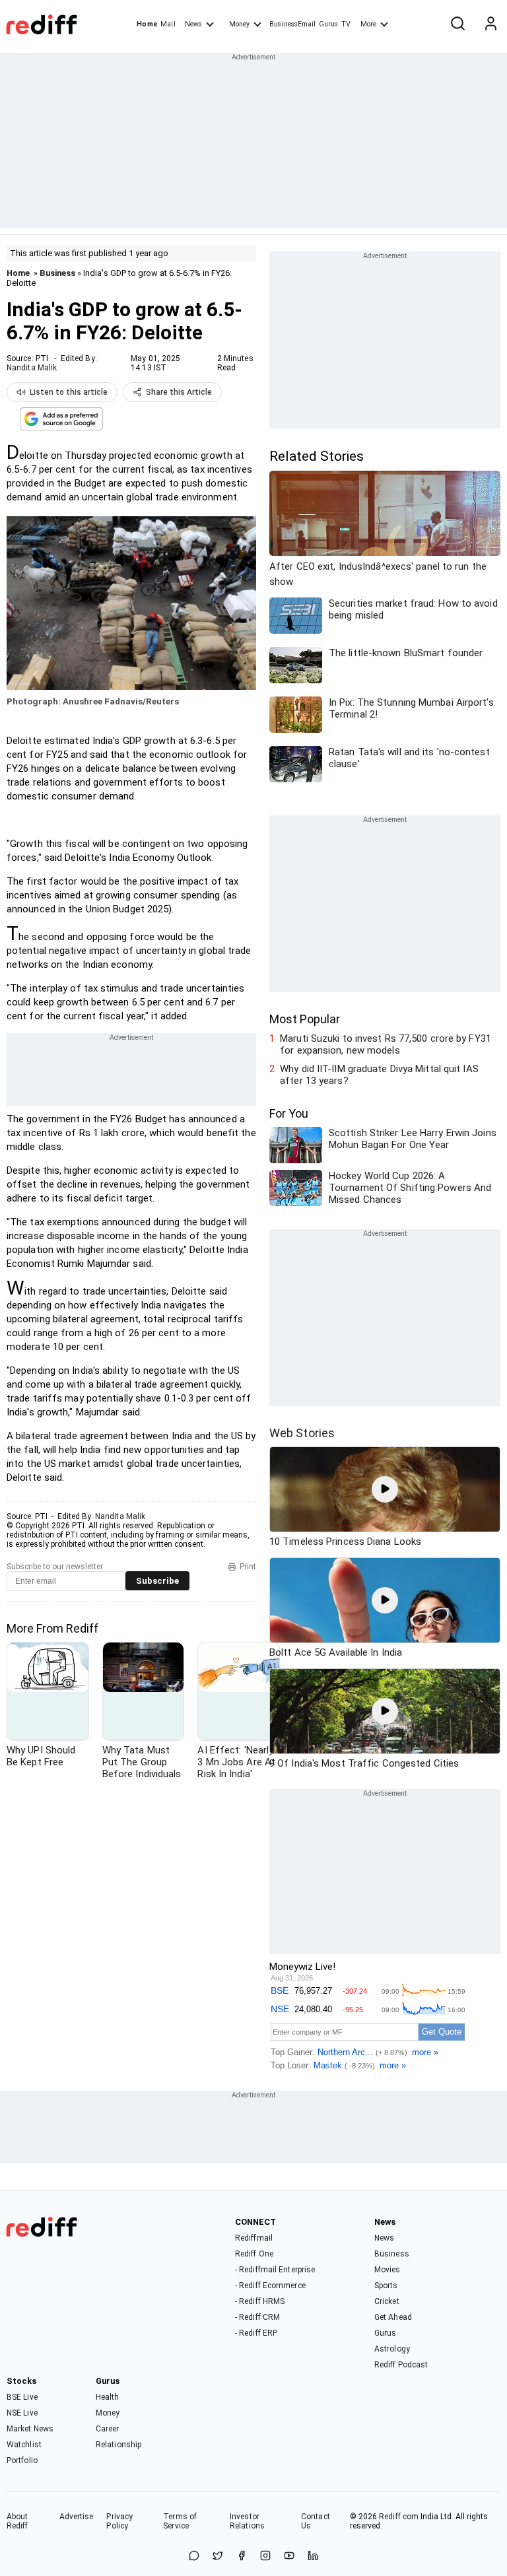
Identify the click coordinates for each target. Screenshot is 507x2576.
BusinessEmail (292, 24)
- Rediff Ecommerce (270, 2286)
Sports (386, 2286)
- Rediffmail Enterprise (275, 2270)
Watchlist (24, 2445)
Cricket (387, 2301)
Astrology (392, 2349)
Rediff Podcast (401, 2365)
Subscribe (157, 1581)
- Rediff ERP (256, 2333)
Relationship (118, 2445)
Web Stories (302, 1433)
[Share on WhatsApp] (194, 2557)
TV (346, 24)
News (193, 24)
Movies (388, 2270)
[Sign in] (490, 24)
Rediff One (254, 2254)
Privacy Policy (119, 2521)
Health (108, 2397)
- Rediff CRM (257, 2317)
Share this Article (179, 392)
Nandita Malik (32, 368)
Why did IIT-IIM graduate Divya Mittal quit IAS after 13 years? (379, 1075)
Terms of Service (180, 2521)
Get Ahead (393, 2317)
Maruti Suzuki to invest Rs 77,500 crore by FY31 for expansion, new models (386, 1044)
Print (248, 1567)
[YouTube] (289, 2557)
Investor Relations (247, 2521)
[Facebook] (242, 2557)
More (368, 24)
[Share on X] (218, 2557)
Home (147, 24)
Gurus (329, 24)
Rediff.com (399, 2517)
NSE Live (22, 2413)
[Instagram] (265, 2557)
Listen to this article (69, 392)
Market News (30, 2429)
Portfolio (22, 2460)
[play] (385, 1489)
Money (239, 24)
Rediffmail (254, 2238)
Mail (168, 24)
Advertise (77, 2517)
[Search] (457, 24)
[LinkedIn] (313, 2557)
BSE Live (22, 2397)
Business (57, 273)
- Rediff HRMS (260, 2301)
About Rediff (17, 2521)
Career (108, 2429)
